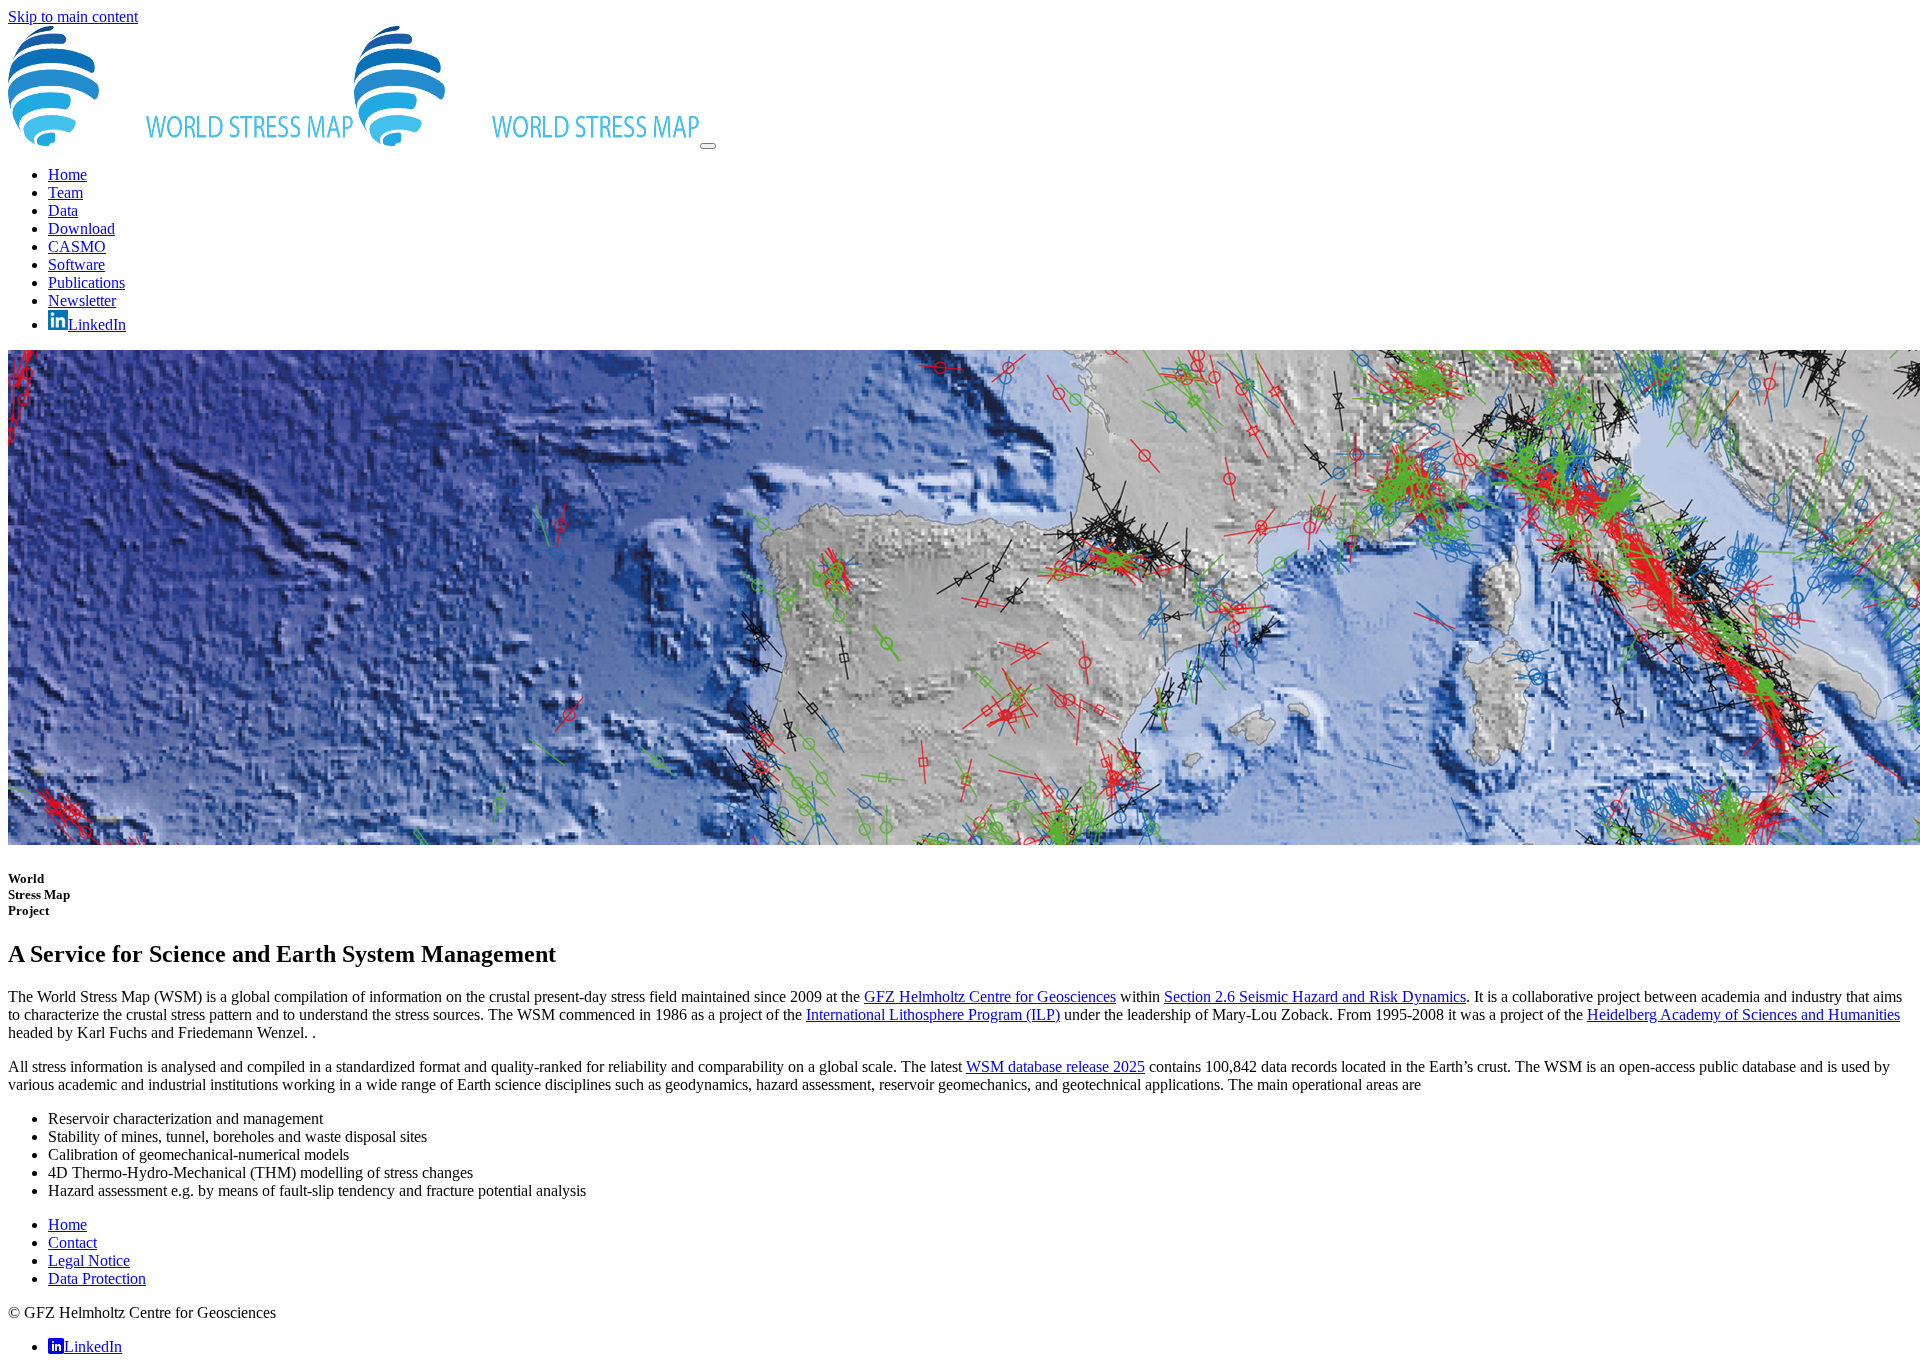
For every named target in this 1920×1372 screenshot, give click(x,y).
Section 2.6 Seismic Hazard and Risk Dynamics (1315, 996)
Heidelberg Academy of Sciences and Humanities (1743, 1014)
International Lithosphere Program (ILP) (933, 1014)
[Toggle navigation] (708, 146)
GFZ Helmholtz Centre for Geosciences (990, 996)
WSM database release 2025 (1055, 1066)
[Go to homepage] (354, 140)
